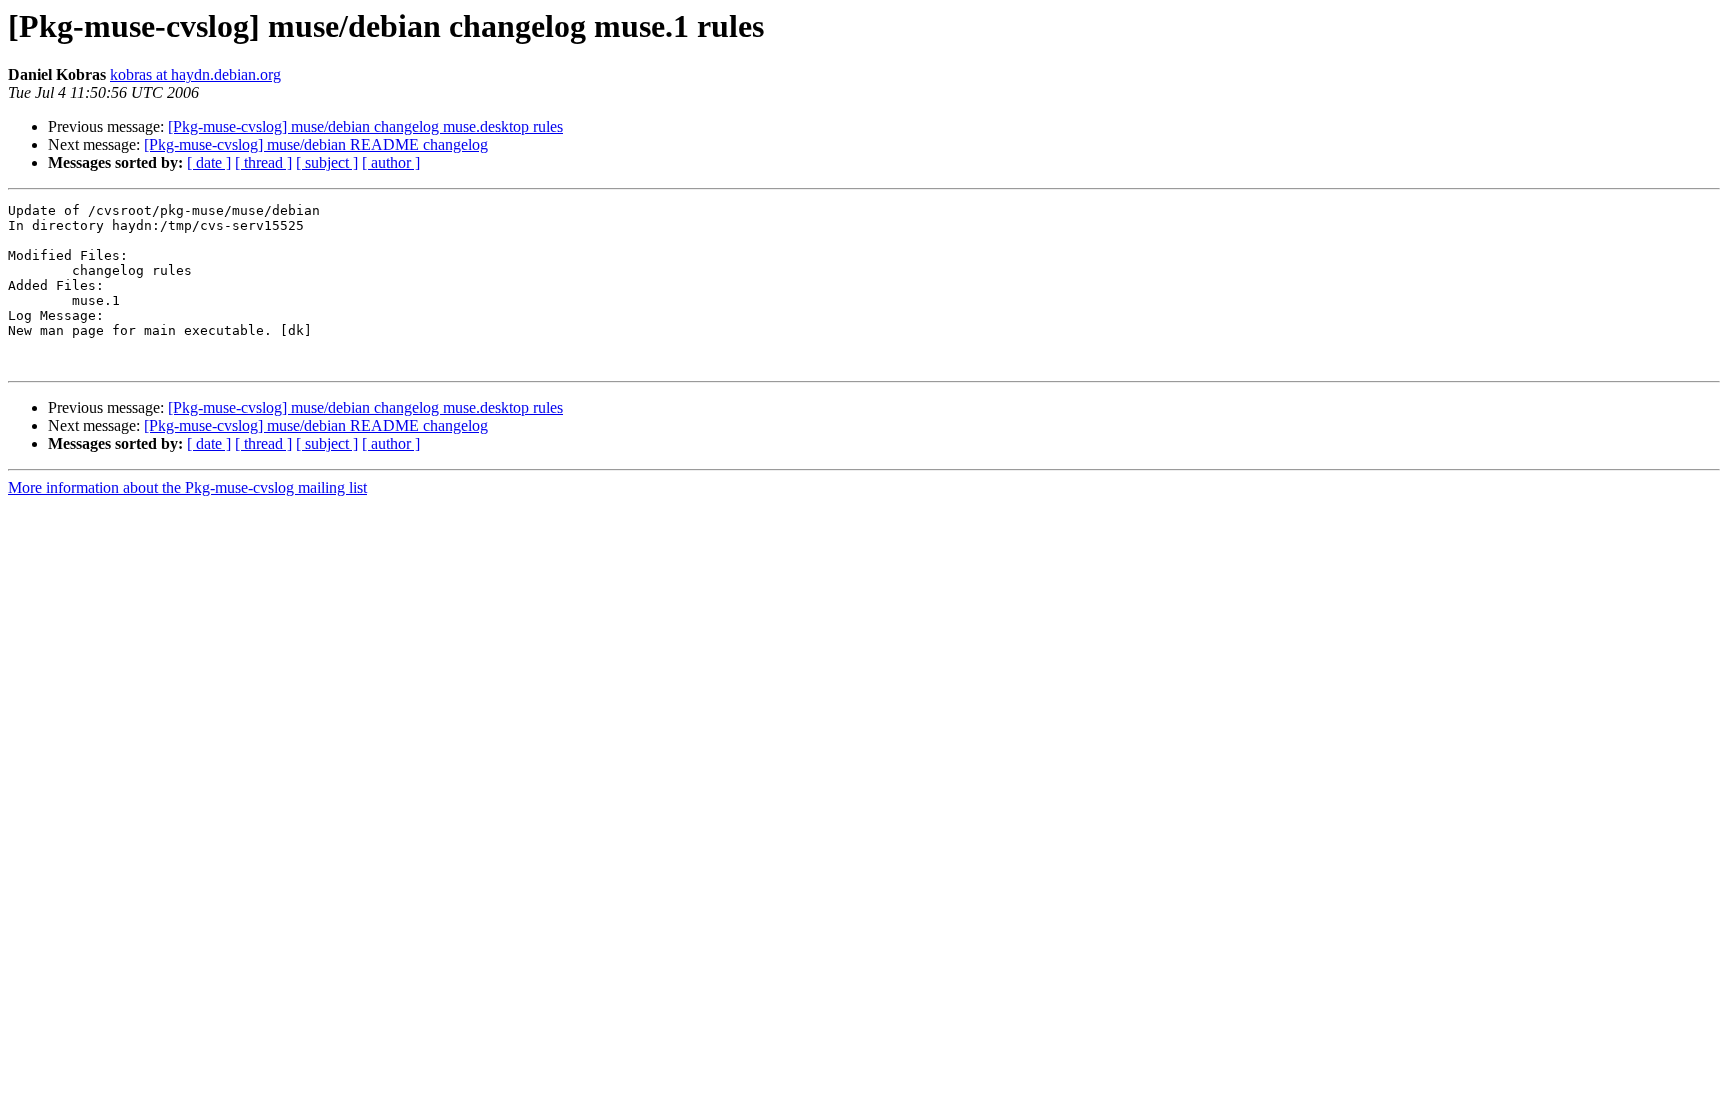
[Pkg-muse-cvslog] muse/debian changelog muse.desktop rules (365, 126)
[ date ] (209, 162)
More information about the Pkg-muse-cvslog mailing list (187, 487)
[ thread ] (263, 162)
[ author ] (391, 162)
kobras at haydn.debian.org (195, 74)
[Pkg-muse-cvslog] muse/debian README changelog (316, 144)
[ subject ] (327, 162)
